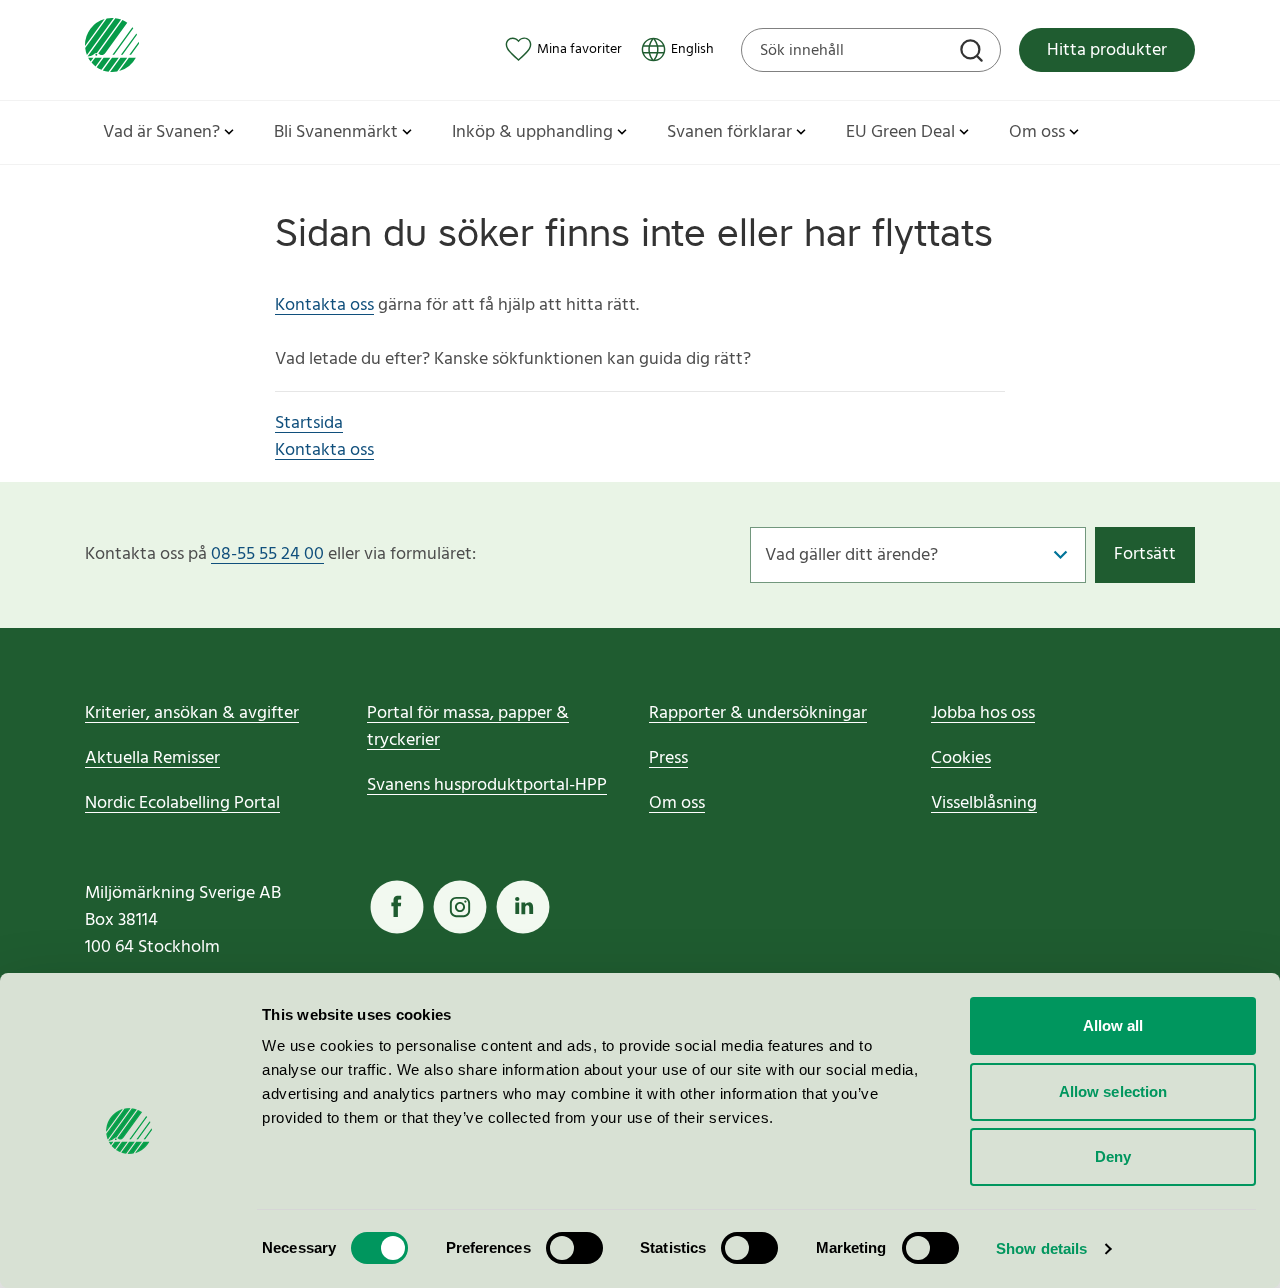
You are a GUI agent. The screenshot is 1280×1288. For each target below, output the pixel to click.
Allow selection (1113, 1091)
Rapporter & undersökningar (758, 713)
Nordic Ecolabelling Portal (182, 803)
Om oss (677, 803)
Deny (1113, 1156)
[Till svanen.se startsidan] (112, 49)
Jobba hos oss (983, 713)
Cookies (961, 758)
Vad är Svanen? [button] (161, 132)
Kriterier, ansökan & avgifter (192, 713)
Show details (1041, 1248)
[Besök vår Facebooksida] (397, 907)
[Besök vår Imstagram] (460, 907)
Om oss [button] (1037, 132)
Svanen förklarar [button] (729, 132)
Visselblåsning (984, 803)
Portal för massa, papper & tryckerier (468, 727)
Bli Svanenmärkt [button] (336, 132)
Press (668, 758)
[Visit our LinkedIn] (523, 907)
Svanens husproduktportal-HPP (487, 785)
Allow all (1113, 1025)
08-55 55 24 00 (267, 554)
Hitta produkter (1107, 50)
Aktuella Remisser (152, 758)
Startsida (309, 423)
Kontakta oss (324, 305)
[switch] (574, 1248)
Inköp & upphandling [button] (532, 132)
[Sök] (974, 53)
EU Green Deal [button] (900, 132)
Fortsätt (1145, 554)
